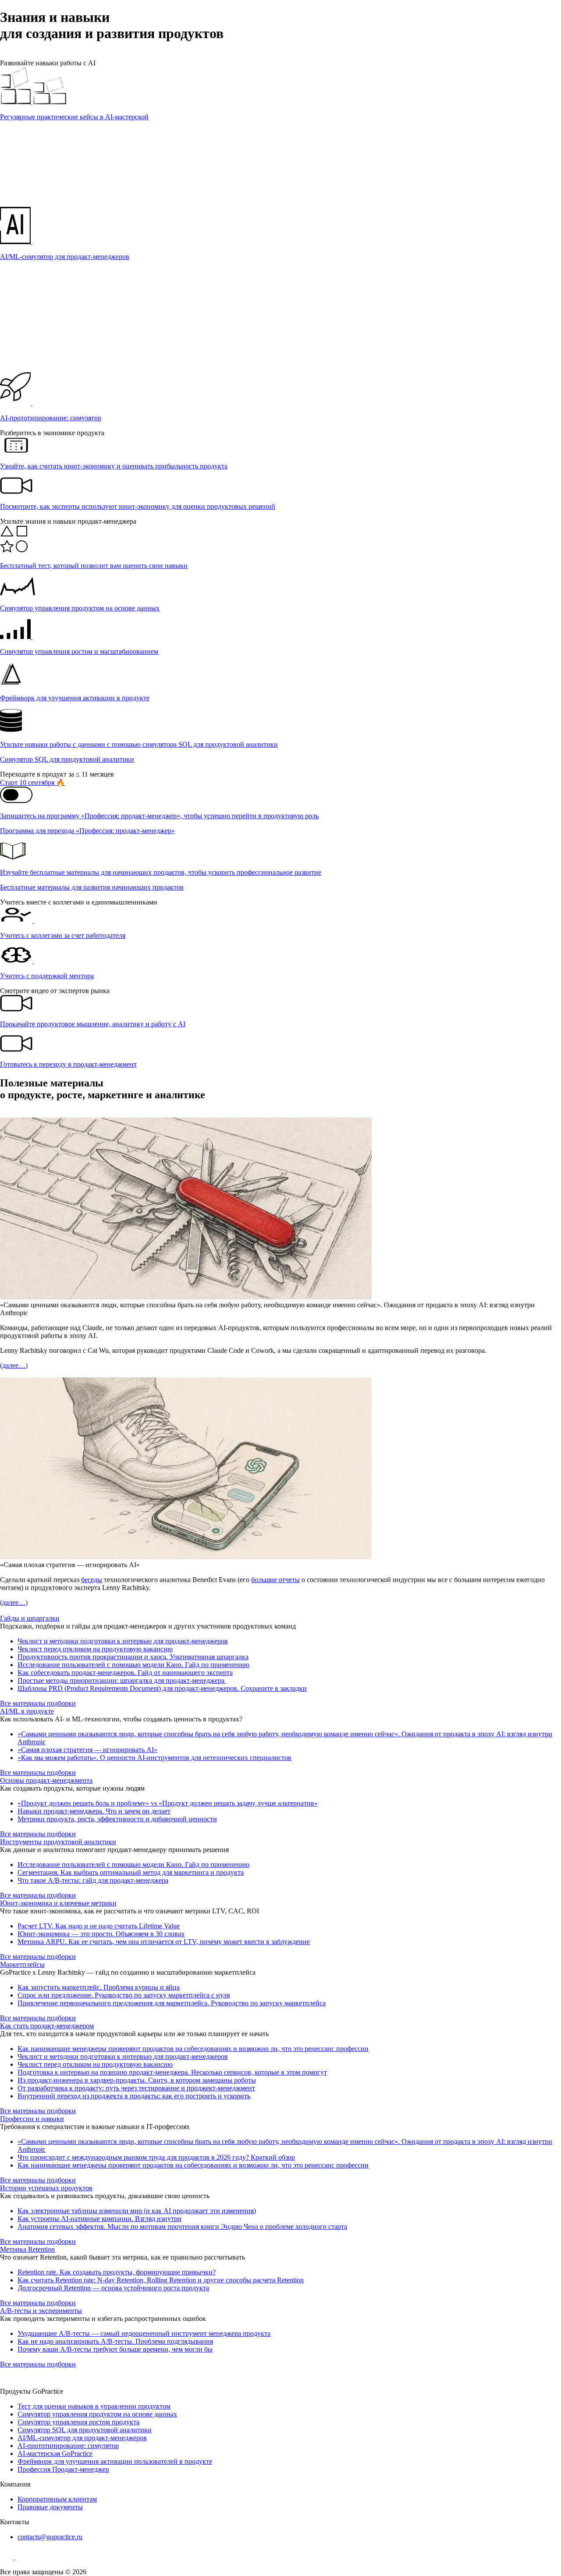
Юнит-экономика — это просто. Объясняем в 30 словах (101, 1934)
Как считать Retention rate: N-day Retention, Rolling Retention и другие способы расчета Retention (161, 2280)
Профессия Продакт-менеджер (63, 2469)
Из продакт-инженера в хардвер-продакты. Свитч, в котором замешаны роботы (137, 2080)
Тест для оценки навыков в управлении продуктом (94, 2406)
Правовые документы (50, 2507)
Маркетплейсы (22, 1964)
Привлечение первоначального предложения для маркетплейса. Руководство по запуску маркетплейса (172, 2003)
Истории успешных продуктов (46, 2188)
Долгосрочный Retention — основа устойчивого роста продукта (113, 2288)
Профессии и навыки (32, 2119)
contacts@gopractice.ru (50, 2537)
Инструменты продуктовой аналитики (58, 1842)
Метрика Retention (27, 2249)
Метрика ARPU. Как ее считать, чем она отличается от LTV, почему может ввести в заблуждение (164, 1942)
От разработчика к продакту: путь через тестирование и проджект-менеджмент (136, 2088)
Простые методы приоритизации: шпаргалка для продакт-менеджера (122, 1680)
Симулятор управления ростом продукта (78, 2422)
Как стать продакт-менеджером (47, 2026)
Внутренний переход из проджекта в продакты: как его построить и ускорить (134, 2096)
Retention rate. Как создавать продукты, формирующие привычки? (117, 2272)
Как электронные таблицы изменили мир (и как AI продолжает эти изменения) (137, 2211)
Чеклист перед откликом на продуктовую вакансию (95, 1649)
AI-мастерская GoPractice (55, 2454)
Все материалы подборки (38, 1703)
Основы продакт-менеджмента (46, 1780)
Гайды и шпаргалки (30, 1618)
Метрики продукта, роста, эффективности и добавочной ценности (117, 1819)
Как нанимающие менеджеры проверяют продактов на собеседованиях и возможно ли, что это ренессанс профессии (193, 2049)
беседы (92, 1580)
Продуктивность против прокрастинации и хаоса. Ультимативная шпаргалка (133, 1657)
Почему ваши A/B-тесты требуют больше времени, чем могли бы (115, 2349)
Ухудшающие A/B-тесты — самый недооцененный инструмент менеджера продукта (144, 2333)
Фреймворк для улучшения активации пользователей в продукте (115, 2461)
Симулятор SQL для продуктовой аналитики (85, 2430)
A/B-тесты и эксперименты (41, 2311)
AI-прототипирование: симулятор (68, 2446)
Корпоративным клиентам (57, 2499)
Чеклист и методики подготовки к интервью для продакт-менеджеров (123, 1641)
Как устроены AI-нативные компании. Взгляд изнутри (99, 2219)
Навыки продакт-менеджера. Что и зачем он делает (94, 1811)
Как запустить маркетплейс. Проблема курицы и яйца (99, 1987)
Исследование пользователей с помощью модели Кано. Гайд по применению (133, 1665)
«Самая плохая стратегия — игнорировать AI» (87, 1750)
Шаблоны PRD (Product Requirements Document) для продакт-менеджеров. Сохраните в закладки (162, 1688)
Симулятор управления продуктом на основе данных (97, 2414)
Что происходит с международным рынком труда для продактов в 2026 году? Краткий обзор (156, 2157)
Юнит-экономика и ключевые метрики (58, 1903)
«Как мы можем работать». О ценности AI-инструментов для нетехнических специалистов (154, 1758)
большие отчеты (275, 1580)
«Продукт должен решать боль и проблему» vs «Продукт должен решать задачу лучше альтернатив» (168, 1803)
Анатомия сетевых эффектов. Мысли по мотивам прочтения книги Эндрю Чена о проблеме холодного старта (182, 2227)
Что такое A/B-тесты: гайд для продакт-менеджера (93, 1880)
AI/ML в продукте (27, 1711)
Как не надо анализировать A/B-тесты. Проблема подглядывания (115, 2341)
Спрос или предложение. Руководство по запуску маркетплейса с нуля (124, 1995)
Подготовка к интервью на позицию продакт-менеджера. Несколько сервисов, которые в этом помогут (172, 2072)
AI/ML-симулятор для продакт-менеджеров (82, 2438)
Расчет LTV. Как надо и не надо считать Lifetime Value (99, 1926)
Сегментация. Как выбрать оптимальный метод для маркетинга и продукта (131, 1872)
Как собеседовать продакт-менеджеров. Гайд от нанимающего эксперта (125, 1673)
